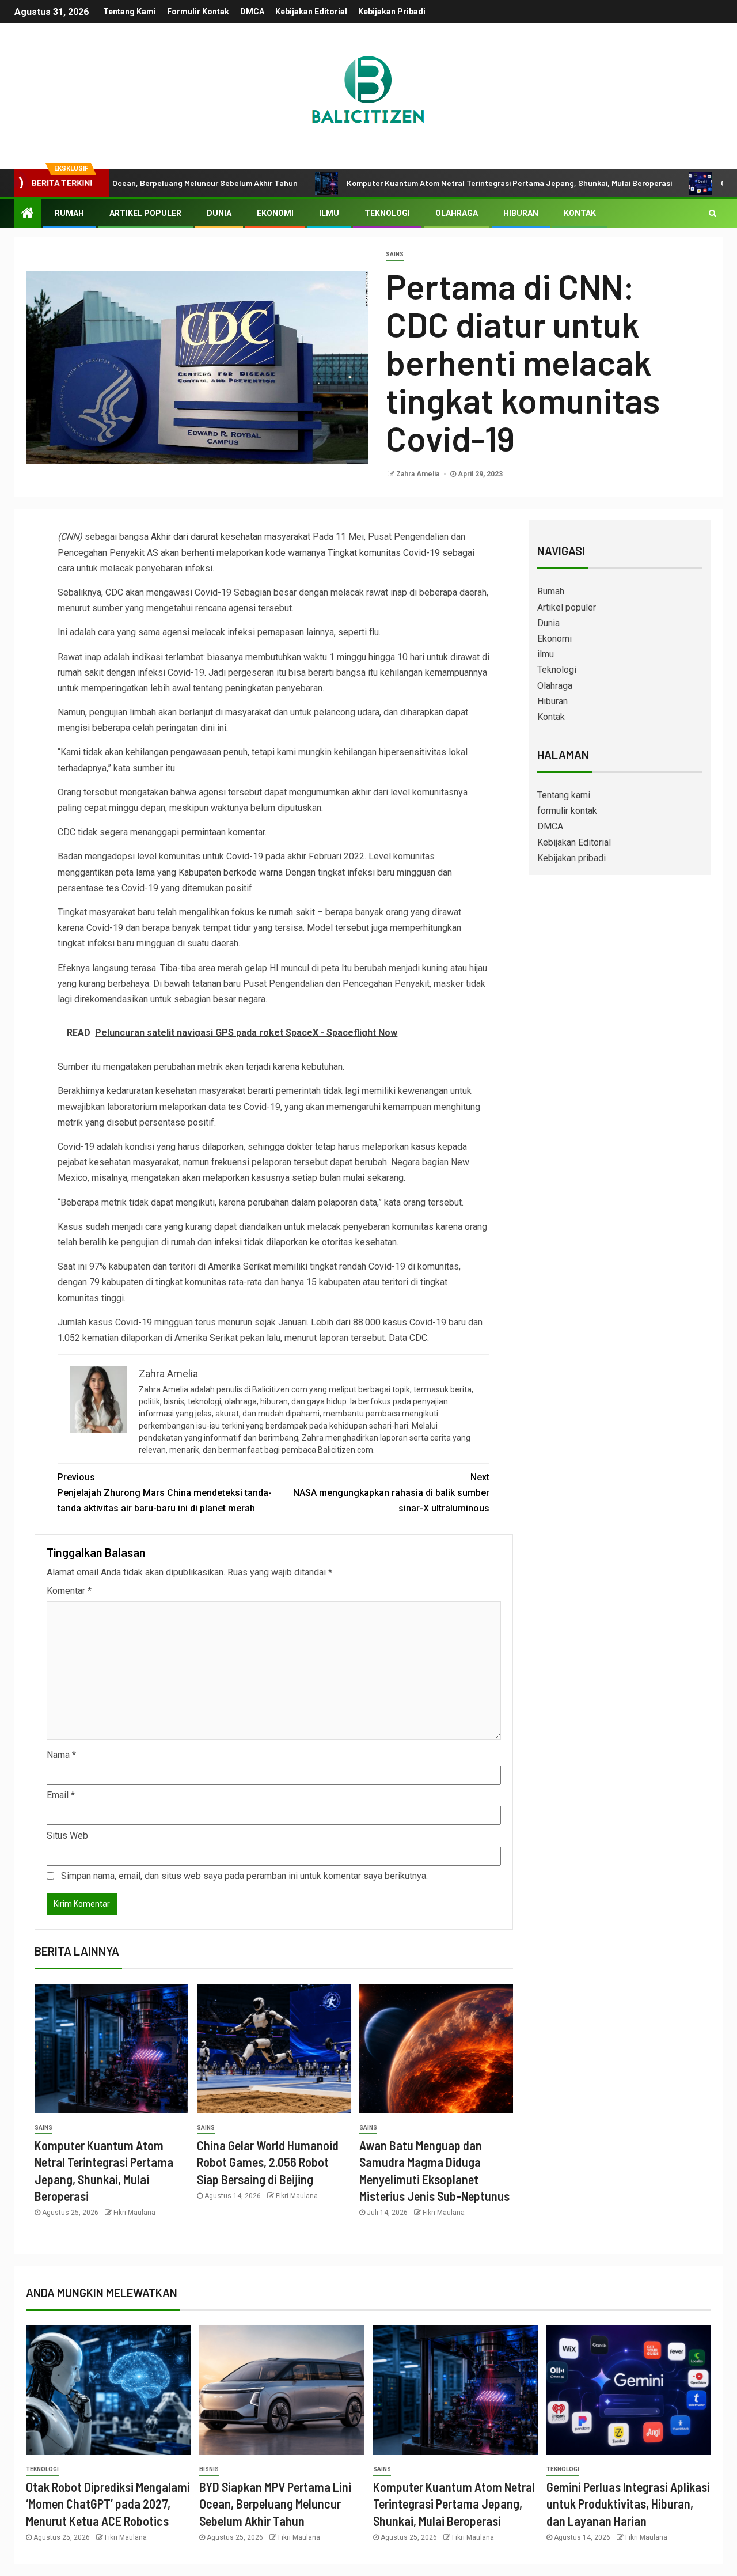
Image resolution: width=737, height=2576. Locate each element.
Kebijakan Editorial (311, 12)
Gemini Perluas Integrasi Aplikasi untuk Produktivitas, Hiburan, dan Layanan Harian (628, 2504)
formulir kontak (198, 12)
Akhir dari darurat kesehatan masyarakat (232, 537)
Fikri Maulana (134, 2213)
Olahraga (457, 213)
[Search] (713, 213)
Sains (395, 254)
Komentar (69, 1591)
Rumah (69, 213)
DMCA (252, 12)
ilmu (329, 213)
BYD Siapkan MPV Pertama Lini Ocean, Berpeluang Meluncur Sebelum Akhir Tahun (275, 2504)
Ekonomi (275, 213)
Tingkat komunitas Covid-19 (384, 553)
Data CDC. (409, 1338)
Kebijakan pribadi (392, 12)
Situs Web (67, 1836)
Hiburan (521, 213)
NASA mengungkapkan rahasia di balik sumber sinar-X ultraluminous (391, 1493)
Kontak (580, 213)
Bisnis (209, 2469)
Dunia (219, 213)
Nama (61, 1755)
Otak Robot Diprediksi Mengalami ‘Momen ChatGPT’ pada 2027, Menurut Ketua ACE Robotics (108, 2504)
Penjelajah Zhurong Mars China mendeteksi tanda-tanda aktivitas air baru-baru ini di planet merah (165, 1493)
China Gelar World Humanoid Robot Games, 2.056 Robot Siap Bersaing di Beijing (268, 2162)
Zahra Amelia (419, 474)
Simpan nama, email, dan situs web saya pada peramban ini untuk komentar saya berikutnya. (244, 1876)
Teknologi (387, 213)
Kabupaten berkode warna (231, 872)
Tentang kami (130, 12)
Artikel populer (145, 213)
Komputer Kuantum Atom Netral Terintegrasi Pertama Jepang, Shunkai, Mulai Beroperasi (440, 183)
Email (61, 1795)
